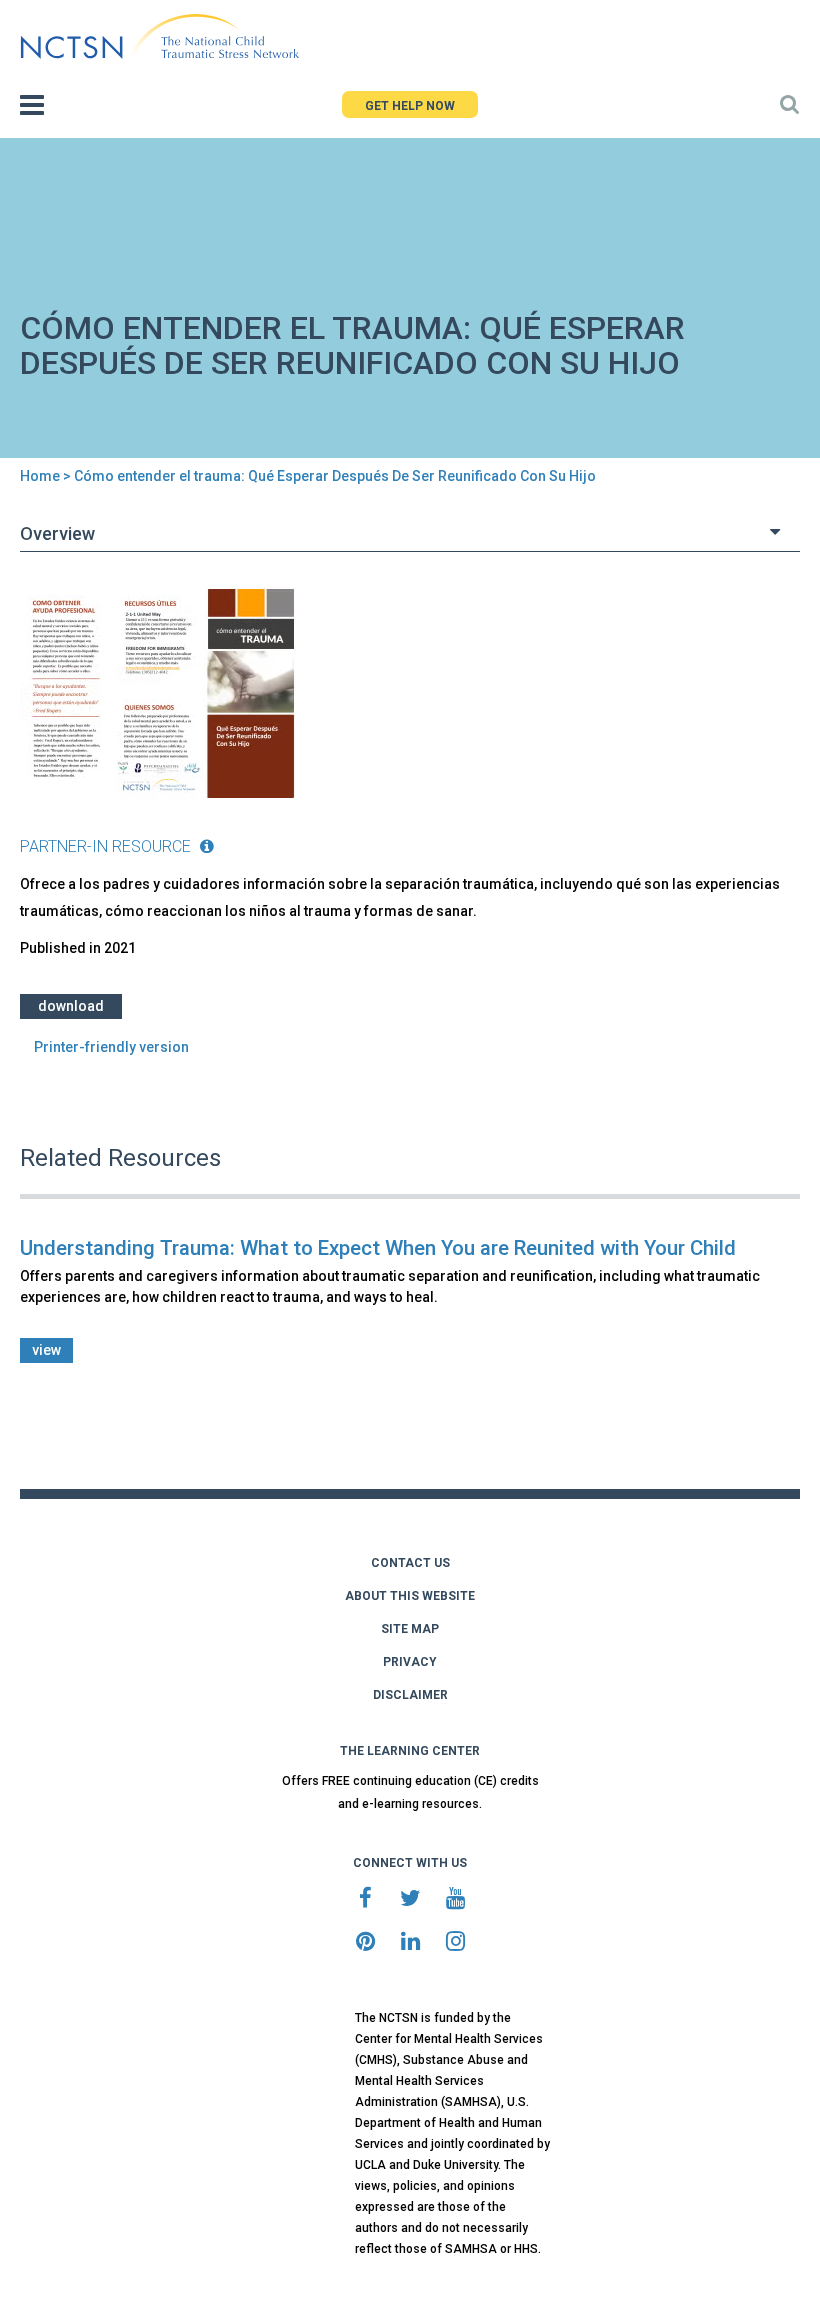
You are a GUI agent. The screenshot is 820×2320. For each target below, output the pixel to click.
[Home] (159, 37)
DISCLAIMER (410, 1695)
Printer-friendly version (111, 1047)
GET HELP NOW (410, 106)
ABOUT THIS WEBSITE (410, 1596)
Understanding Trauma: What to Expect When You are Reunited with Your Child (378, 1248)
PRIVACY (410, 1662)
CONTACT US (410, 1563)
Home (40, 476)
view (46, 1350)
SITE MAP (410, 1629)
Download (71, 1006)
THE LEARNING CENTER (410, 1751)
